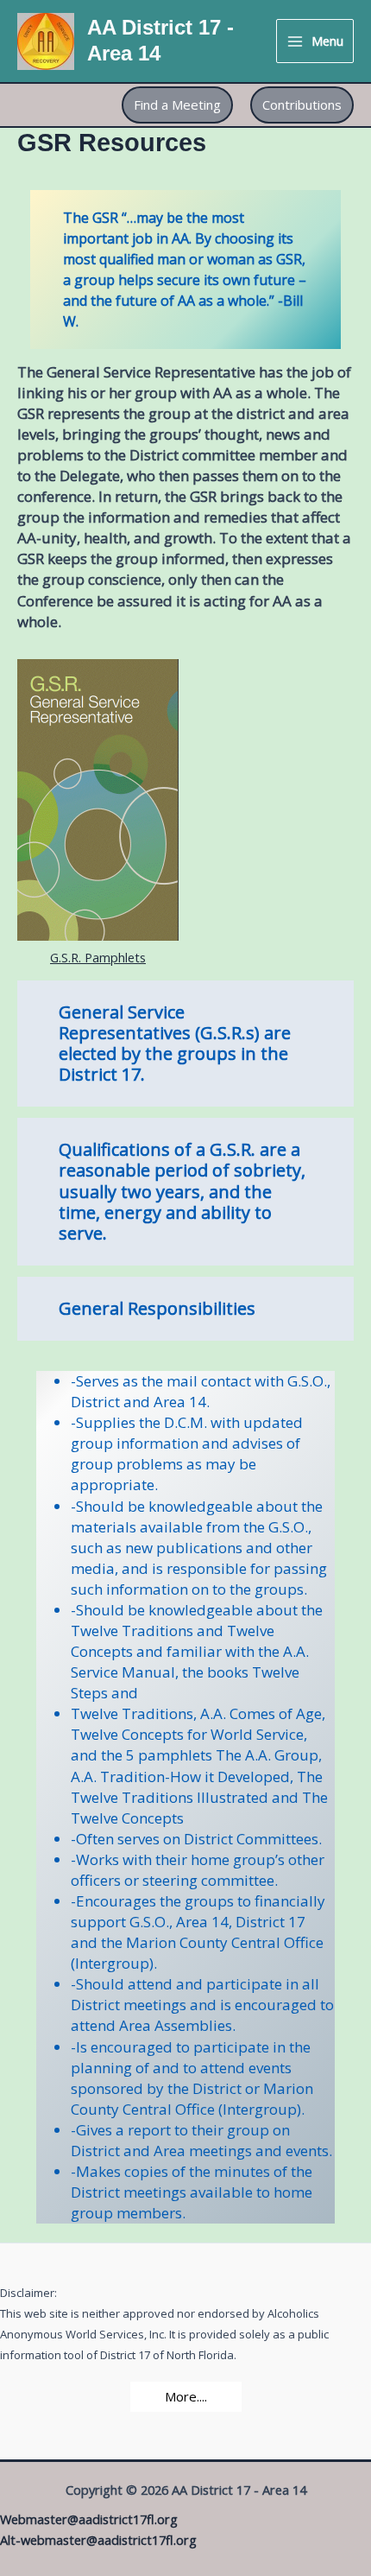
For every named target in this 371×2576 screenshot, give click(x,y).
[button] (177, 105)
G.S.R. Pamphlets (98, 957)
